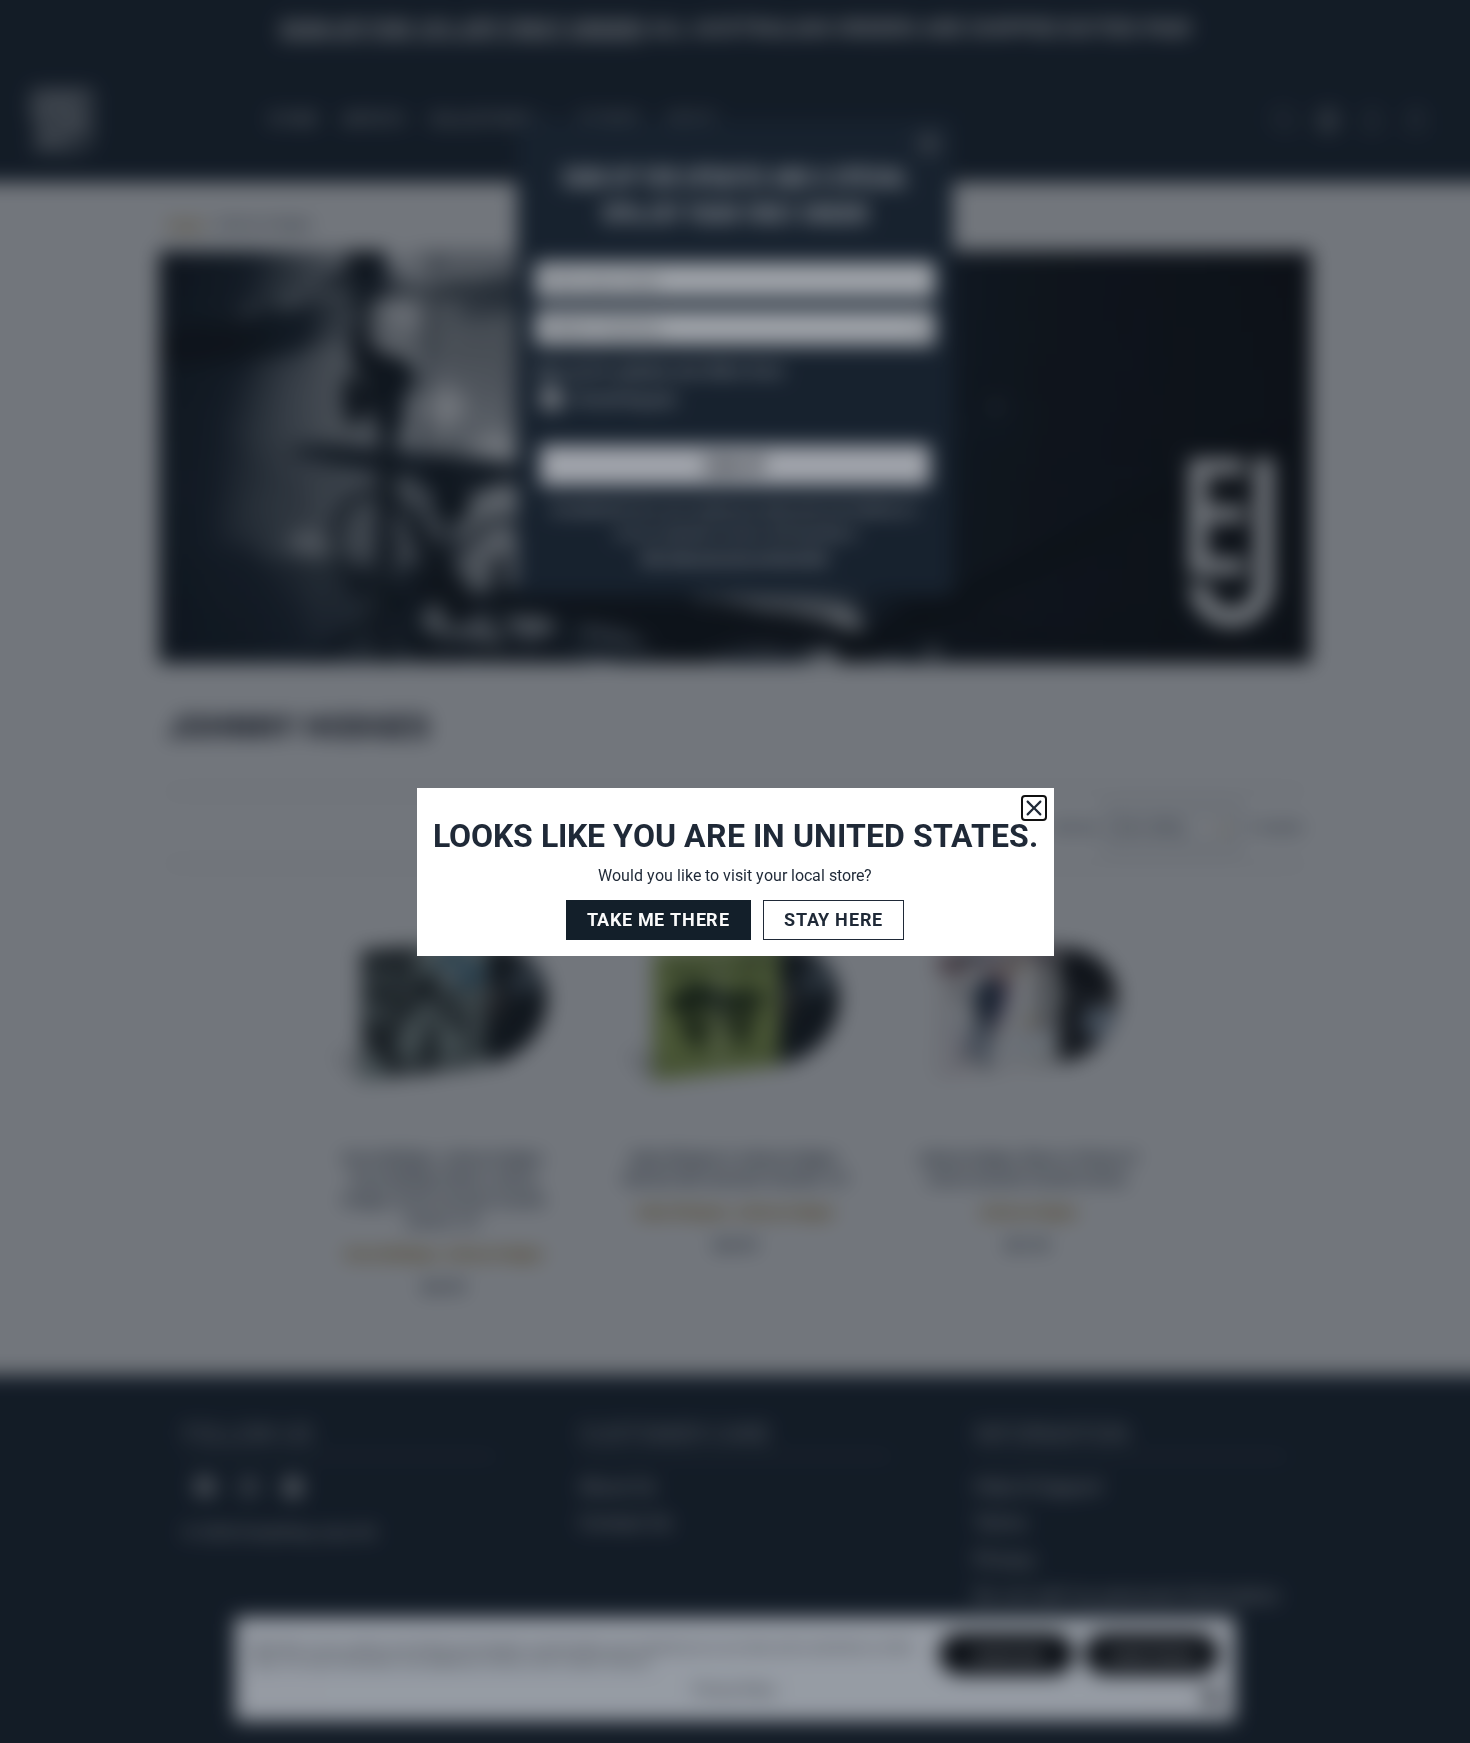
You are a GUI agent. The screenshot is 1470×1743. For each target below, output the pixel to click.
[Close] (1034, 808)
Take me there (658, 919)
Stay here (833, 919)
